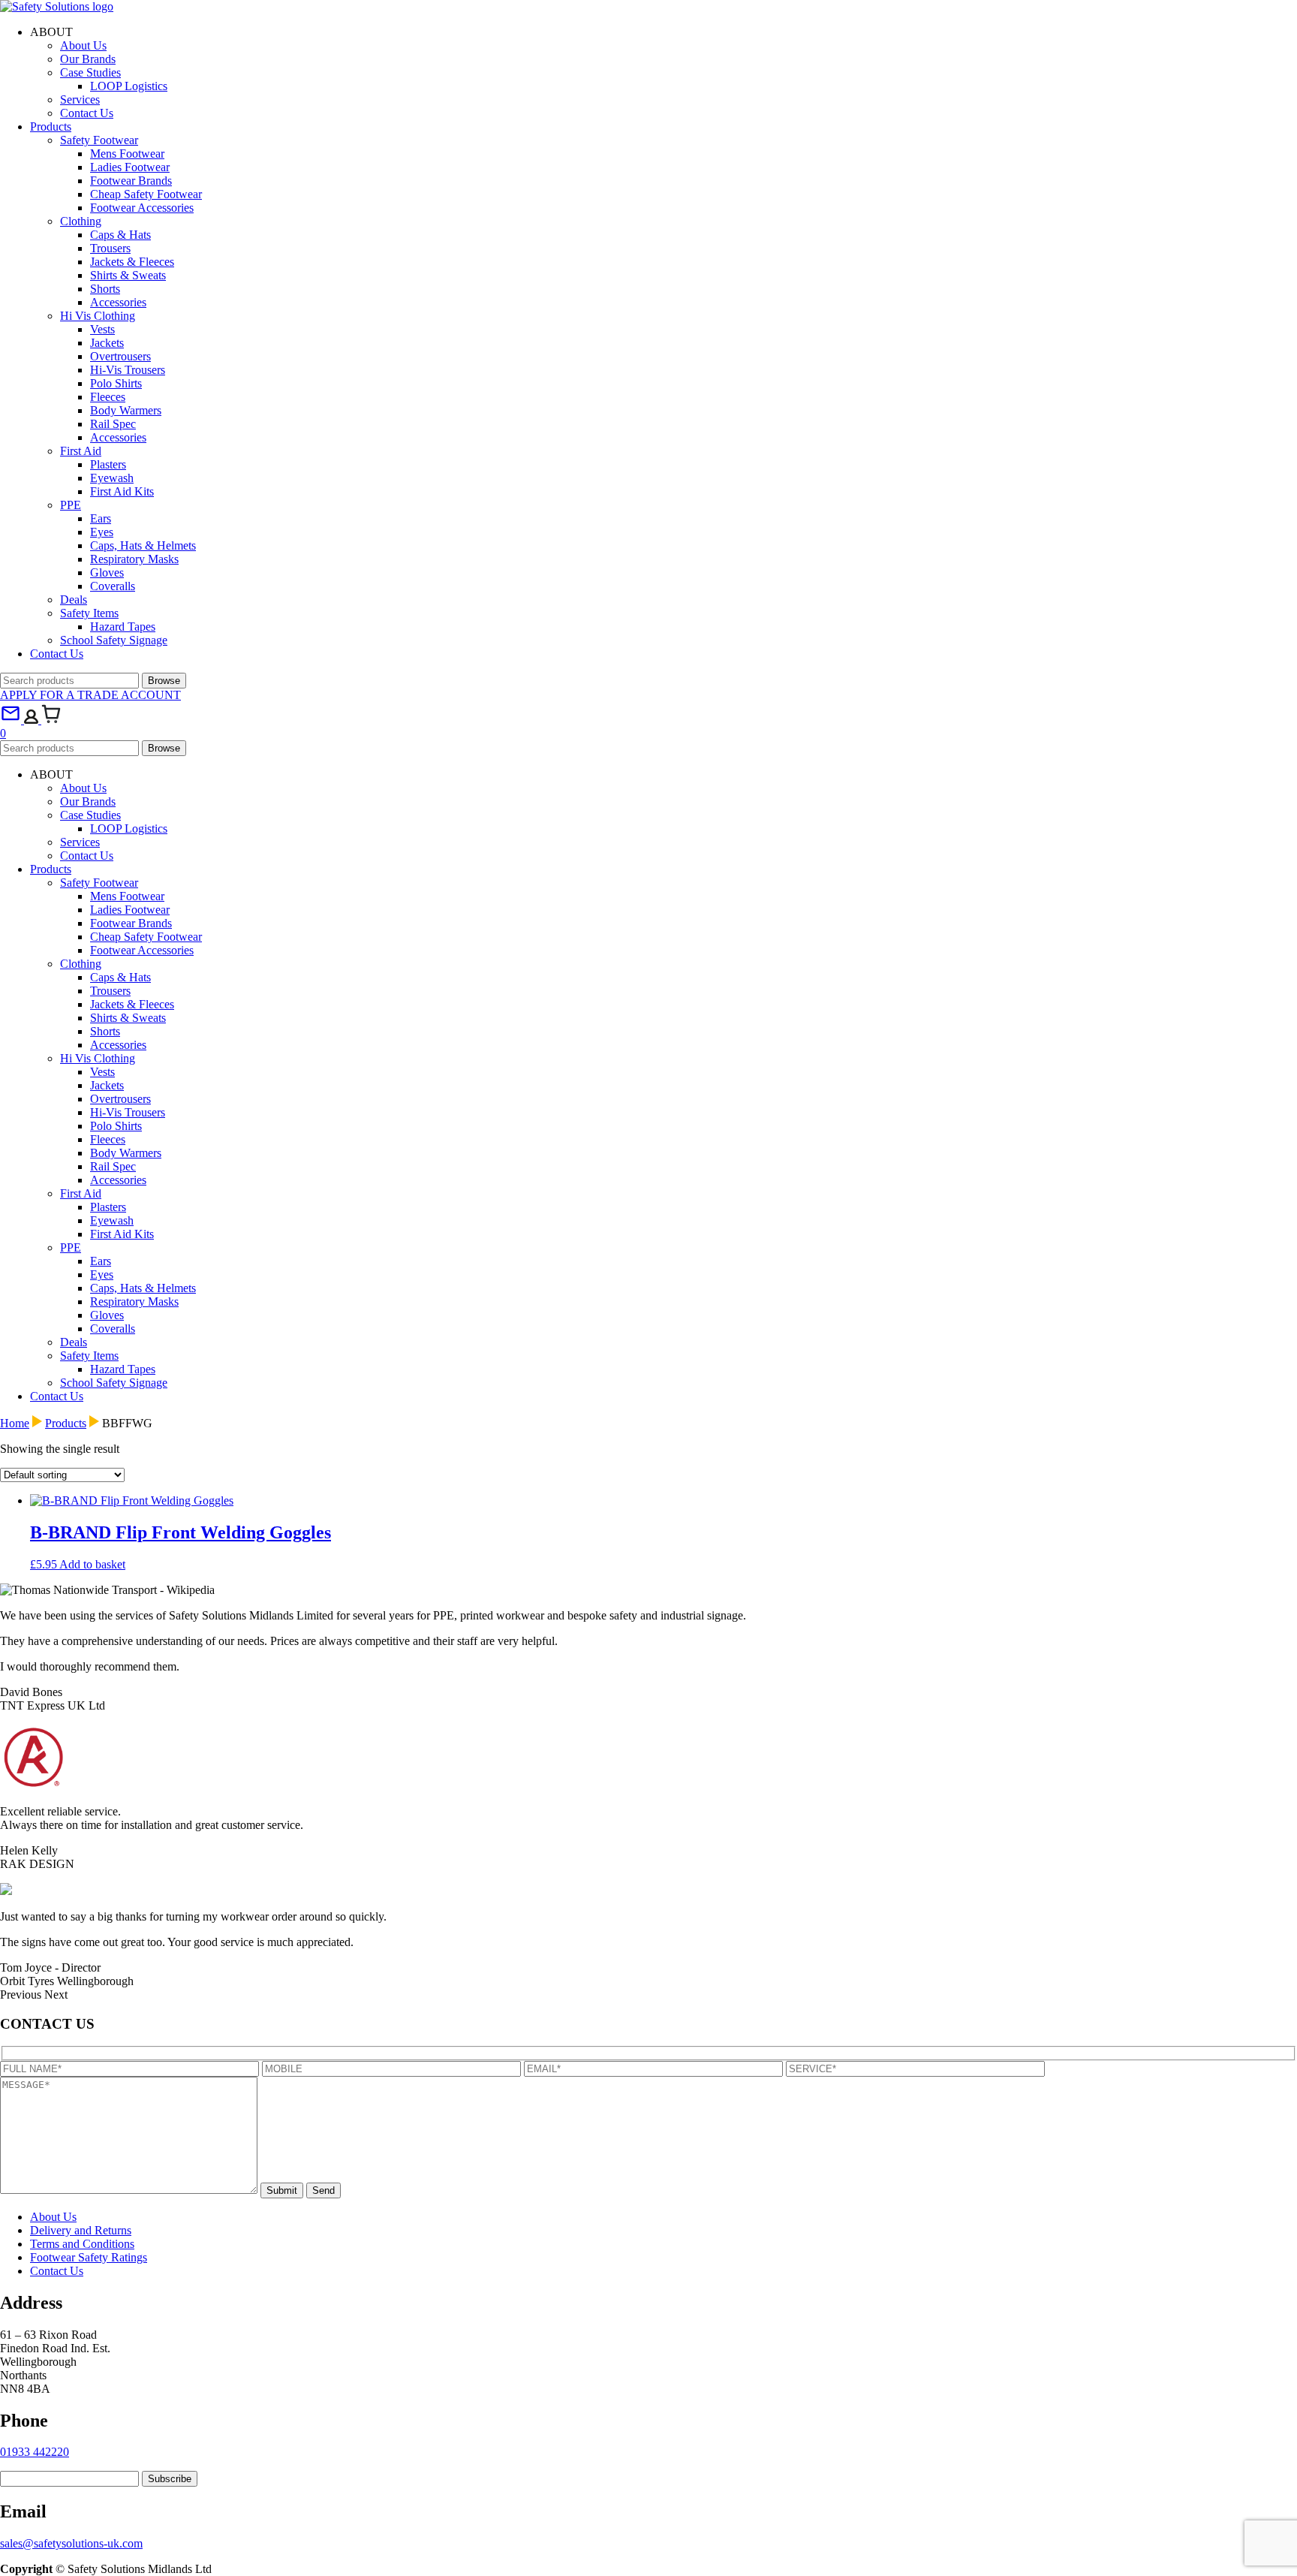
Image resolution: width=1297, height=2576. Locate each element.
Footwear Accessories (142, 208)
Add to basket (92, 1564)
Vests (102, 329)
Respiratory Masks (134, 559)
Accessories (118, 302)
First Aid (81, 451)
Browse (164, 681)
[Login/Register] (33, 720)
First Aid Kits (122, 491)
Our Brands (88, 59)
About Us (83, 45)
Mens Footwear (127, 154)
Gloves (107, 572)
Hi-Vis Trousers (128, 370)
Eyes (102, 532)
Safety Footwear (99, 140)
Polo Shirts (116, 383)
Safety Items (89, 613)
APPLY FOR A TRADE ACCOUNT (90, 695)
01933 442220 (35, 2452)
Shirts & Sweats (128, 275)
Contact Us (87, 113)
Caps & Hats (120, 235)
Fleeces (108, 397)
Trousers (110, 248)
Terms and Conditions (82, 2244)
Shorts (105, 289)
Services (80, 99)
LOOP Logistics (129, 86)
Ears (101, 518)
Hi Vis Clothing (98, 316)
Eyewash (112, 478)
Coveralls (113, 586)
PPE (71, 505)
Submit (282, 2190)
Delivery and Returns (81, 2230)
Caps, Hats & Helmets (143, 545)
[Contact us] (12, 720)
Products (51, 127)
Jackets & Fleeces (132, 262)
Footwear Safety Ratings (89, 2257)
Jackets (107, 343)
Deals (74, 600)
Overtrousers (120, 356)
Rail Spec (113, 424)
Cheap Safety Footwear (146, 194)
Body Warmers (126, 410)
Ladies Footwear (130, 167)
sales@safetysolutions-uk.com (71, 2543)
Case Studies (90, 72)
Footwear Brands (131, 181)
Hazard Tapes (123, 627)
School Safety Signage (114, 640)
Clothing (81, 221)
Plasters (108, 464)
